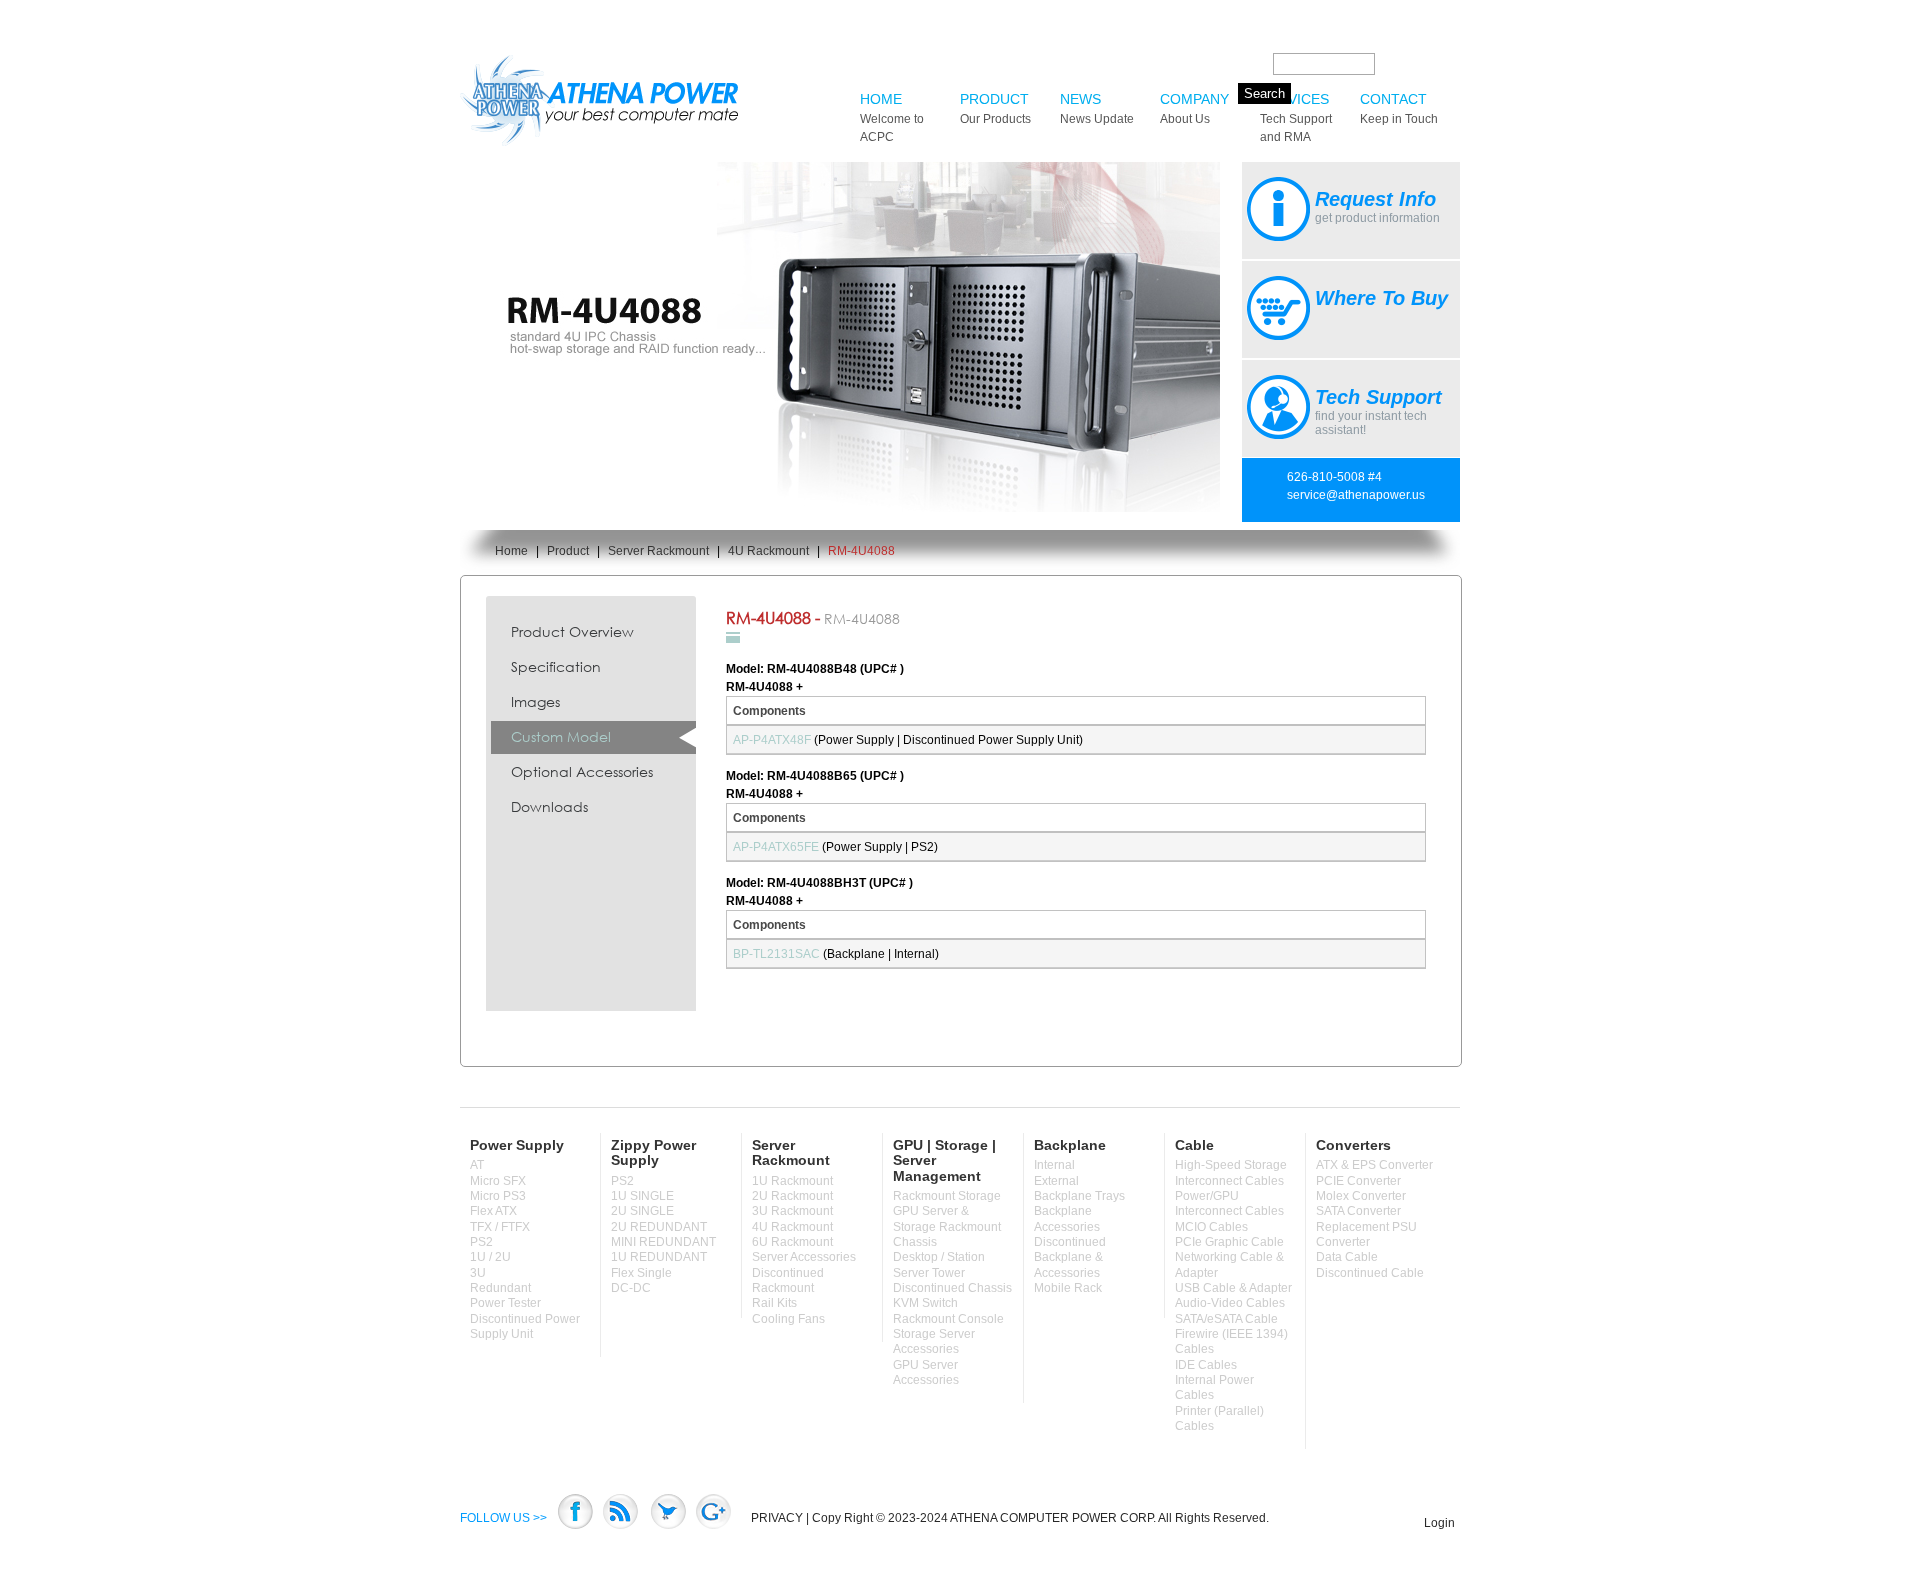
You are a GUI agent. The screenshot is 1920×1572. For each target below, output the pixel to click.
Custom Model (561, 736)
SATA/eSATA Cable (1226, 1319)
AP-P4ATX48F (772, 740)
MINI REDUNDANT (663, 1242)
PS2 (481, 1242)
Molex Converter (1361, 1196)
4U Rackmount (768, 551)
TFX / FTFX (500, 1227)
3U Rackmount (792, 1211)
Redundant (500, 1288)
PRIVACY (777, 1518)
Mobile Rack (1068, 1288)
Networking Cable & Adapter (1229, 1264)
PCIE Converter (1358, 1181)
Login (1439, 1523)
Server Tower (929, 1273)
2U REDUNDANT (659, 1227)
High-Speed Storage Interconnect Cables (1231, 1172)
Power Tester (505, 1303)
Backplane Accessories (1067, 1218)
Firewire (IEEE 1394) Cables (1231, 1341)
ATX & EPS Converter (1374, 1165)
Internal (1054, 1165)
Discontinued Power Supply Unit (525, 1326)
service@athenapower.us (1356, 495)
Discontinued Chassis (952, 1288)
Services (1296, 117)
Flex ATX (493, 1211)
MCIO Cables (1211, 1227)
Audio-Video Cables (1230, 1303)
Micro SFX (498, 1181)
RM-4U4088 (861, 551)
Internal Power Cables (1214, 1387)
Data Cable (1347, 1257)
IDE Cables (1206, 1365)
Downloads (549, 806)
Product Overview (572, 631)
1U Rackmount (792, 1181)
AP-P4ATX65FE (776, 847)
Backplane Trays (1079, 1196)
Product (995, 108)
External (1056, 1181)
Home (892, 117)
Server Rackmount (658, 551)
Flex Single (641, 1273)
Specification (556, 666)
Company (1194, 108)
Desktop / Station (939, 1257)
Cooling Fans (788, 1319)
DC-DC (631, 1288)
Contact (1399, 108)
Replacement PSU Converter (1366, 1234)
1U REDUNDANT (659, 1257)
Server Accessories (804, 1257)
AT (477, 1165)
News (1097, 108)
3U (478, 1273)
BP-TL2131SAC (776, 954)
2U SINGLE (642, 1211)
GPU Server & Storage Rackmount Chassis (947, 1226)
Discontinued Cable (1370, 1273)
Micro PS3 (498, 1196)
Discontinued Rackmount (788, 1280)
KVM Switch (925, 1303)
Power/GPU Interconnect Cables (1229, 1203)
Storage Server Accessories (934, 1341)
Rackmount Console (948, 1319)
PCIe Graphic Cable (1229, 1242)
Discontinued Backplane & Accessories (1070, 1257)
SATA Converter (1358, 1211)
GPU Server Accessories (926, 1372)
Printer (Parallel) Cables (1219, 1418)
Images (535, 701)
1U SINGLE (642, 1196)
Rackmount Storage (947, 1196)
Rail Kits (774, 1303)
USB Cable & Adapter (1233, 1288)
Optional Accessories (582, 771)
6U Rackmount (792, 1242)
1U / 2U (490, 1257)
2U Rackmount (792, 1196)
